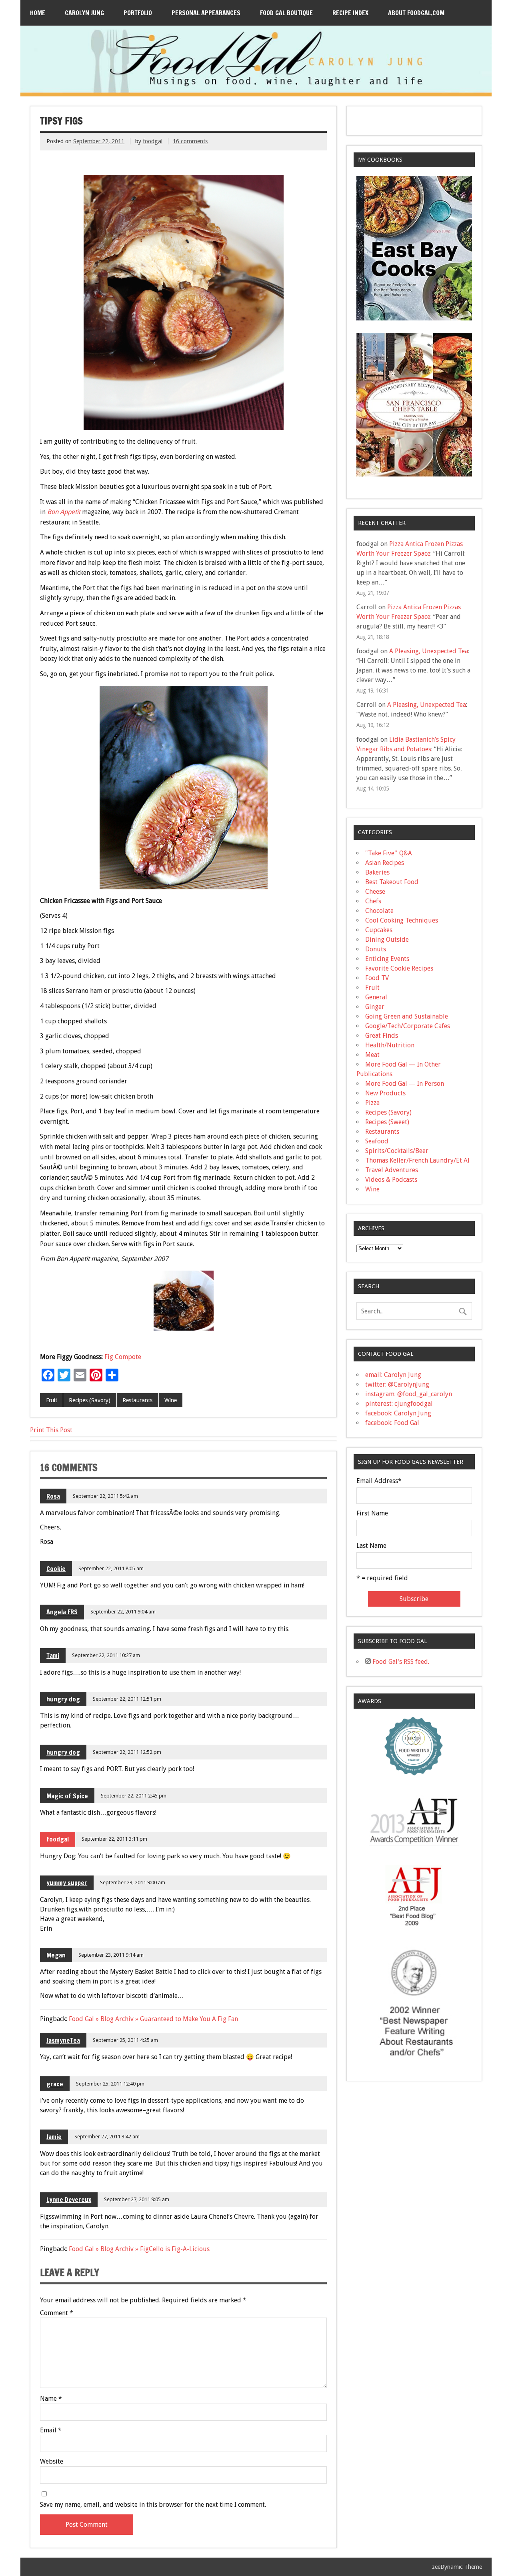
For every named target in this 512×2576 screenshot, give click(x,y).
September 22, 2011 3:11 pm (114, 1839)
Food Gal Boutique (286, 13)
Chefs (373, 901)
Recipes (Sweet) (387, 1122)
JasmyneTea (63, 2040)
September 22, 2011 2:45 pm (134, 1796)
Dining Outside (387, 940)
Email (51, 2430)
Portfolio (138, 13)
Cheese (375, 892)
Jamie (54, 2137)
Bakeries (377, 872)
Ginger (375, 1007)
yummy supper (67, 1883)
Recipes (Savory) (90, 1400)
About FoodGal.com (416, 13)
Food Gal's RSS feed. (400, 1662)
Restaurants (137, 1400)
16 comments (190, 141)
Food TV (377, 978)
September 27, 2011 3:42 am (107, 2137)
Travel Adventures (392, 1170)
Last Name (371, 1546)
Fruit (52, 1400)
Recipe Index (350, 13)
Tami (53, 1655)
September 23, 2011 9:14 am (111, 1955)
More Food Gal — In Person (405, 1084)
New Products (385, 1093)
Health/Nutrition (390, 1045)
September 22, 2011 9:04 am (123, 1612)
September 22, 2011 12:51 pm (127, 1699)
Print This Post (51, 1430)
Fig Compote (123, 1357)
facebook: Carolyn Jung (398, 1413)
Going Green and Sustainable (407, 1016)
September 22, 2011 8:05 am (111, 1568)
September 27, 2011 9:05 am (137, 2199)
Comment (57, 2313)
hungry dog (63, 1699)
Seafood (377, 1141)
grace (55, 2084)
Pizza (372, 1103)
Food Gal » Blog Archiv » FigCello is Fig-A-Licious (139, 2249)
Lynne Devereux (69, 2200)
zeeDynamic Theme (457, 2567)
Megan (56, 1955)
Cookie (56, 1569)
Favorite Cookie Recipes (399, 968)
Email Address (379, 1481)
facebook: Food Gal (392, 1423)
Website (52, 2462)
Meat (372, 1055)
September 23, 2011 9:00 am (133, 1882)
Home (38, 13)
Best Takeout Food (392, 882)
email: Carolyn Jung (393, 1375)
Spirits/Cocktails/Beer (397, 1151)
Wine (171, 1400)
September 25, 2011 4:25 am (125, 2040)
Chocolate (379, 911)
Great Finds (382, 1036)
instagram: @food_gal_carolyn (409, 1394)
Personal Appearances (206, 13)
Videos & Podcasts (391, 1180)
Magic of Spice (67, 1796)
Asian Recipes (385, 863)
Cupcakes (379, 930)
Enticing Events (387, 959)
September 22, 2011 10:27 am (106, 1655)
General (376, 997)
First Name (372, 1513)
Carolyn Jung (84, 13)
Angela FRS (62, 1612)
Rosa (53, 1496)
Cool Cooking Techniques (402, 920)
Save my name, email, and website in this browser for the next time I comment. (153, 2505)
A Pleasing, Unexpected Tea (429, 651)
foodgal (153, 141)
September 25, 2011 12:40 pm (110, 2084)
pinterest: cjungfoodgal (399, 1404)
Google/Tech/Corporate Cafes (408, 1026)
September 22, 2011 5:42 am (105, 1496)
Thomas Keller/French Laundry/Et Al (417, 1160)
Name (51, 2399)
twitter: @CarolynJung (397, 1384)
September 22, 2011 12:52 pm (127, 1752)
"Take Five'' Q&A (389, 853)
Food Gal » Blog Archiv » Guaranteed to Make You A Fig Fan (153, 2019)
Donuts (376, 949)
